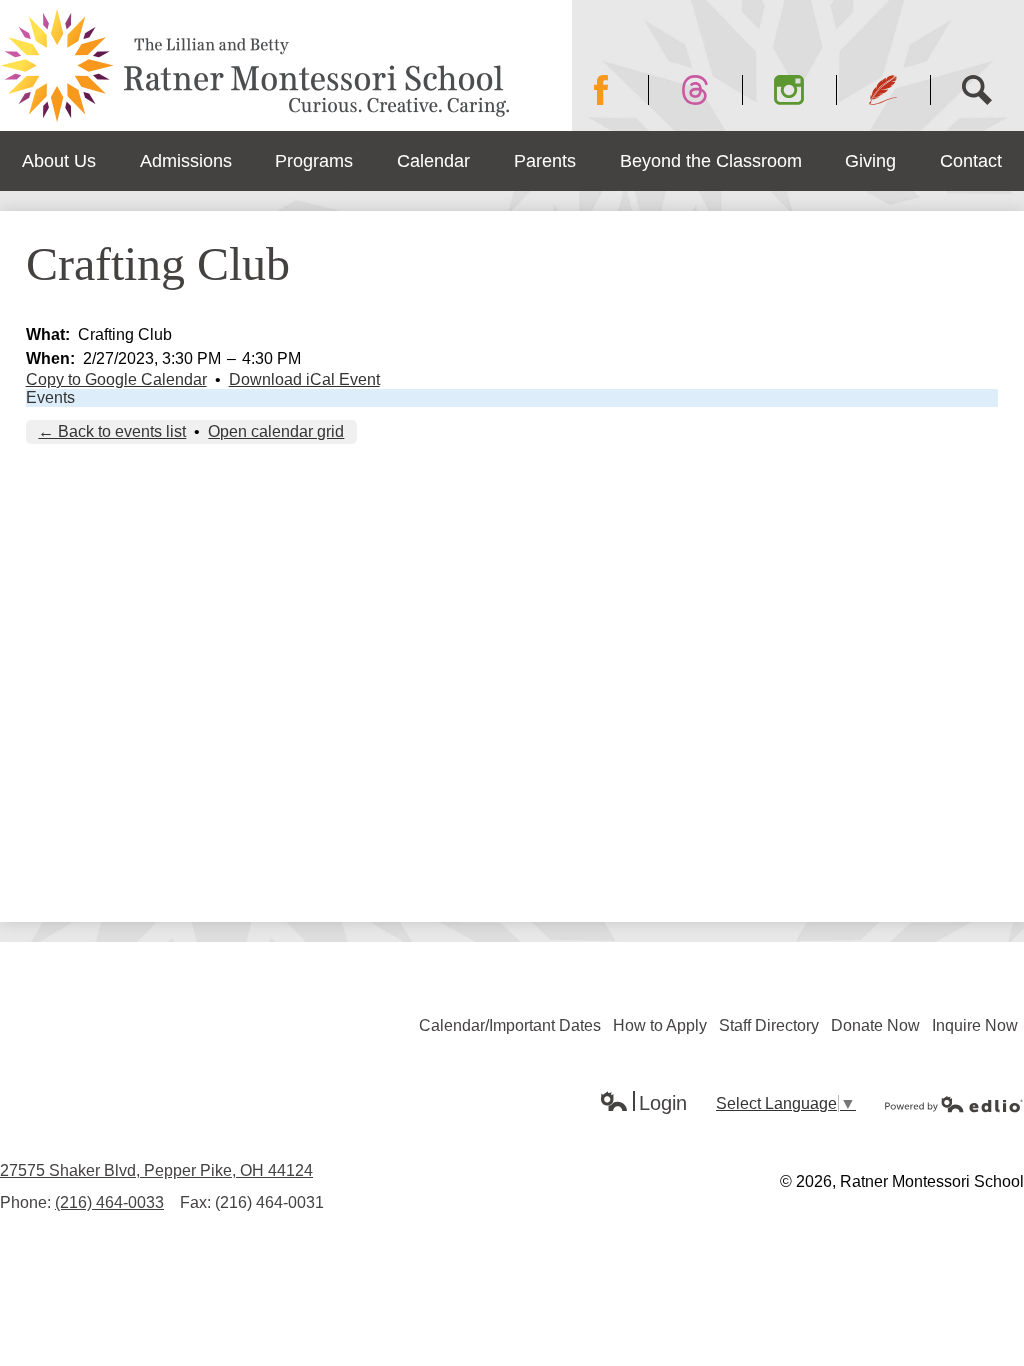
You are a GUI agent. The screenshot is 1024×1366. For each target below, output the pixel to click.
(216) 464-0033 (109, 1202)
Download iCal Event (304, 379)
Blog (883, 90)
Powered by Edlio (954, 1104)
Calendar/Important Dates (510, 1025)
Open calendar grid (276, 431)
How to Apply (660, 1025)
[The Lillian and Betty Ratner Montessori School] (256, 65)
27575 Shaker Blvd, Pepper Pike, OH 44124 (156, 1170)
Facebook (601, 90)
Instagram (789, 90)
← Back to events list (112, 431)
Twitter (695, 90)
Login (643, 1104)
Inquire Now (975, 1025)
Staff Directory (769, 1025)
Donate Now (875, 1025)
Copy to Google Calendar (116, 379)
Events (50, 397)
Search (977, 90)
